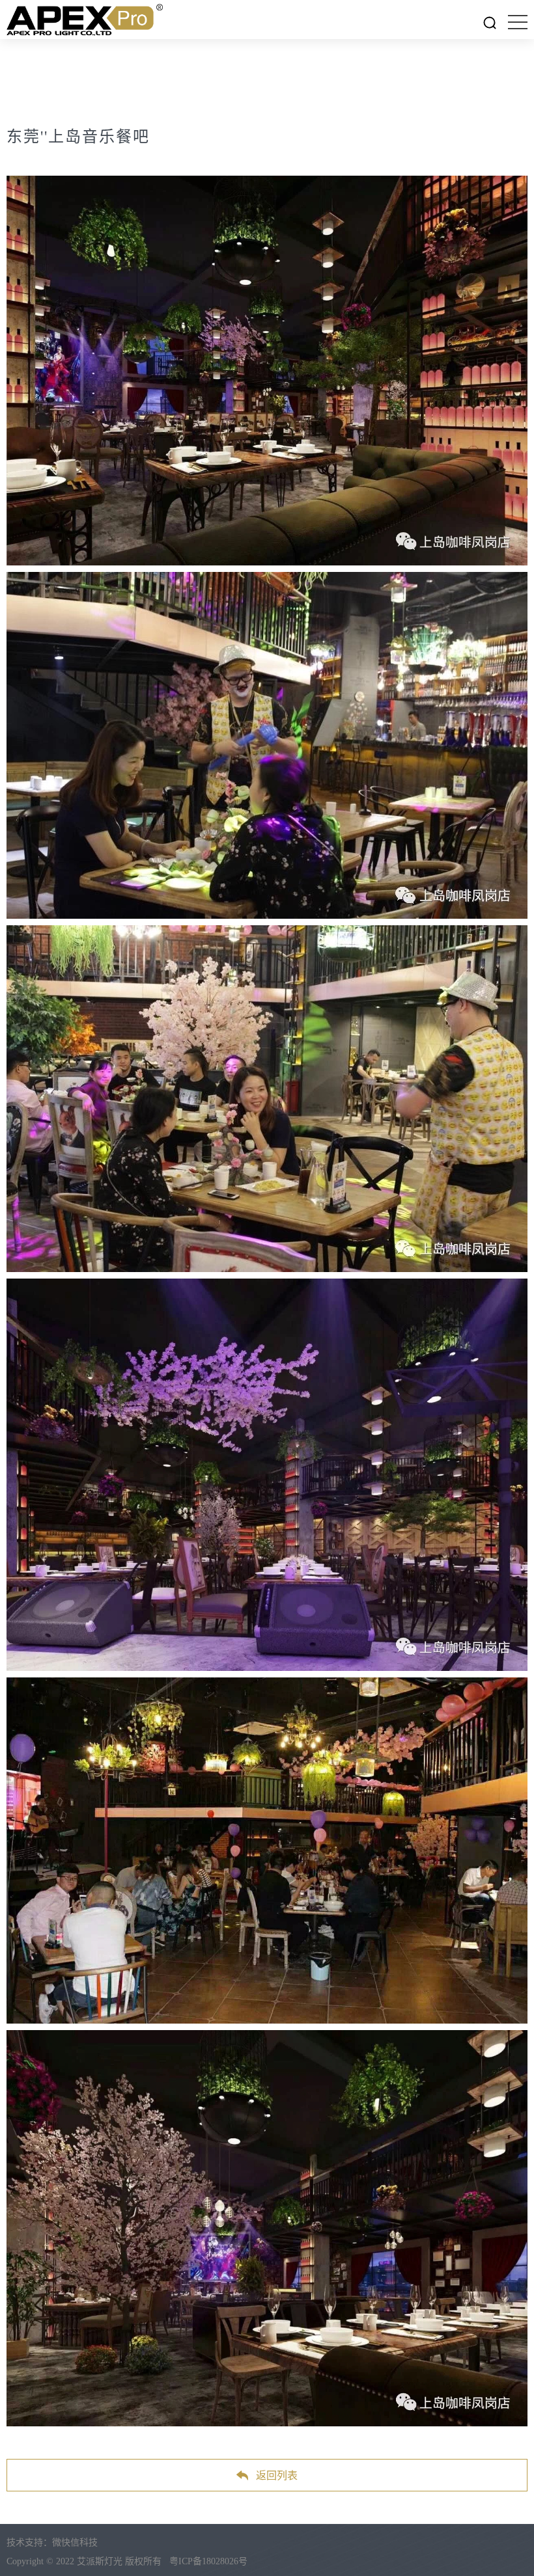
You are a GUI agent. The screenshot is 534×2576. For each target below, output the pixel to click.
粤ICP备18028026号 (208, 2561)
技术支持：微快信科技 (52, 2542)
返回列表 (277, 2475)
